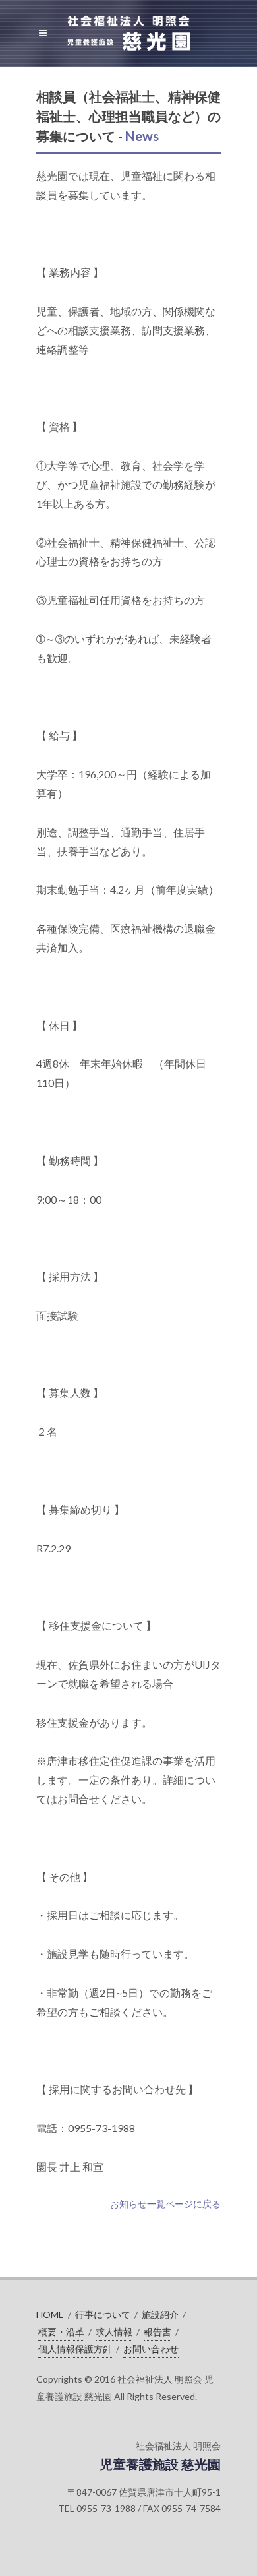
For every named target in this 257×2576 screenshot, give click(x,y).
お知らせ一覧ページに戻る (165, 2204)
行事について (103, 2315)
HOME (50, 2315)
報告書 (157, 2332)
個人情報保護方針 (75, 2349)
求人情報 (114, 2332)
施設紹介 (160, 2315)
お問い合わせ (151, 2349)
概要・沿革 (61, 2332)
